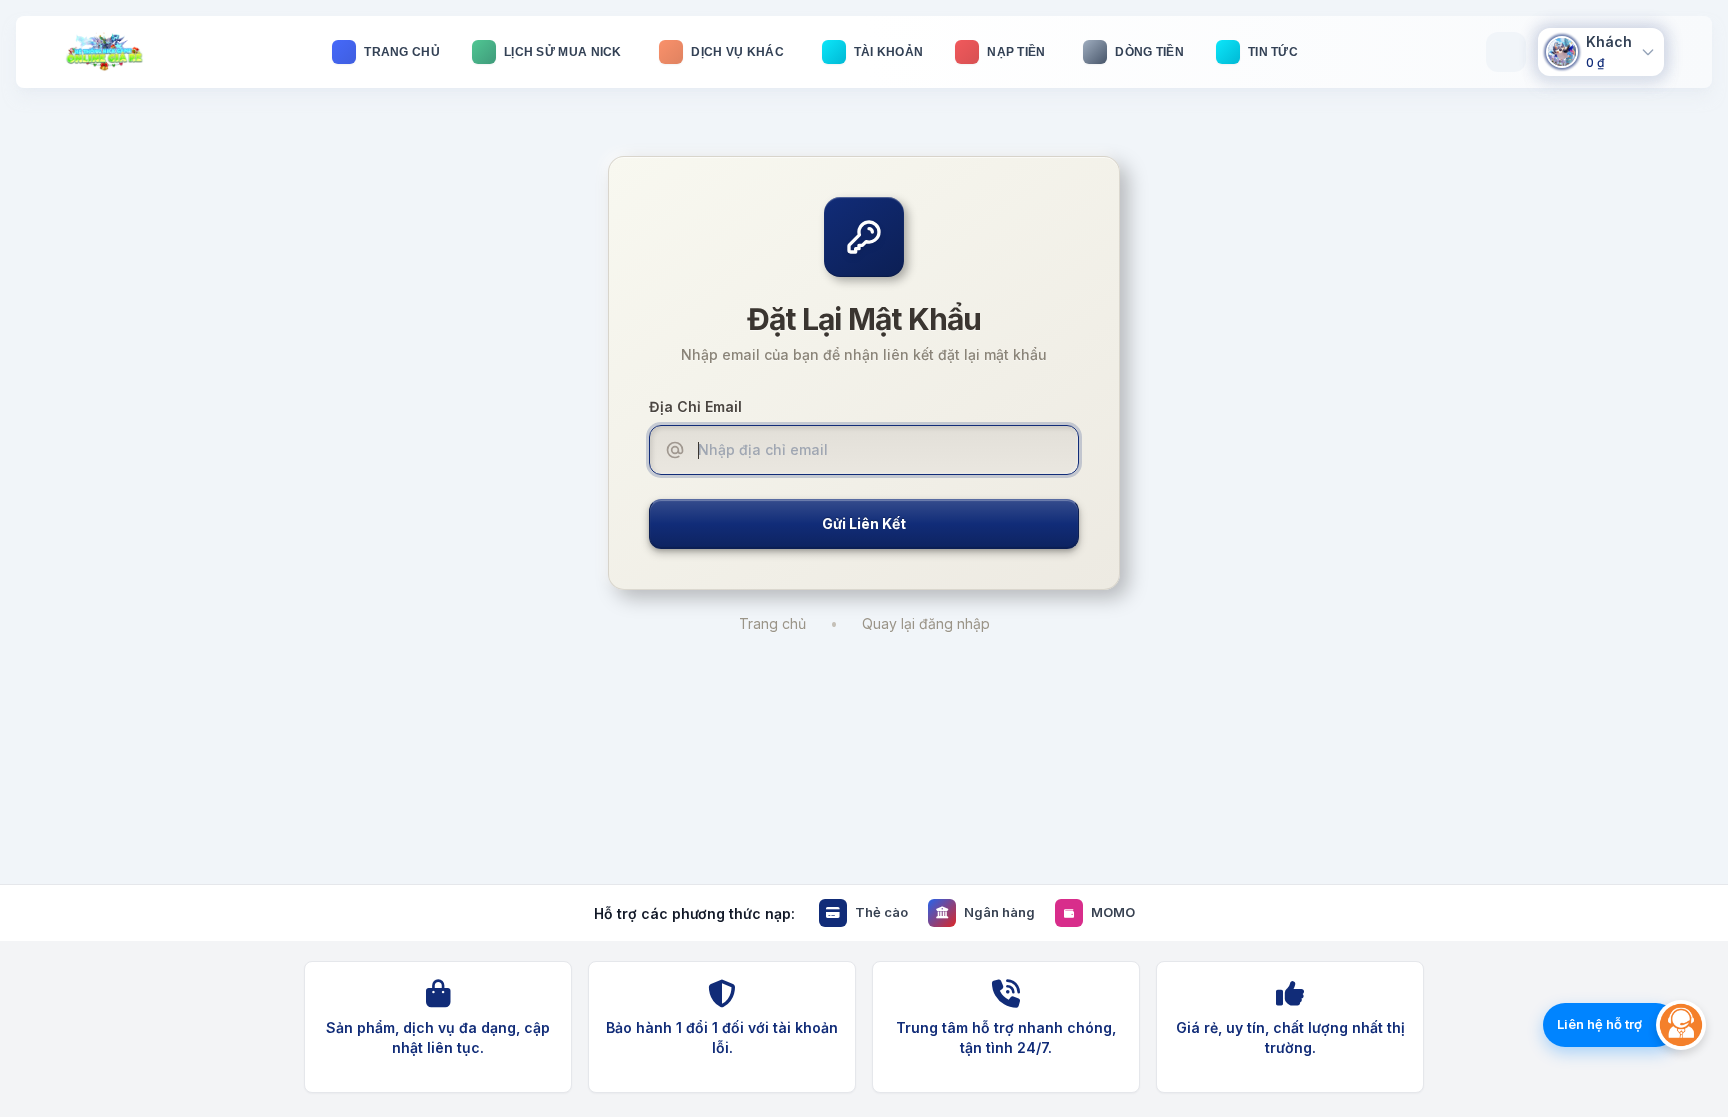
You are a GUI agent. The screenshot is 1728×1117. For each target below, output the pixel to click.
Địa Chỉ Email (695, 406)
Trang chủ (772, 623)
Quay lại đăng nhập (926, 623)
